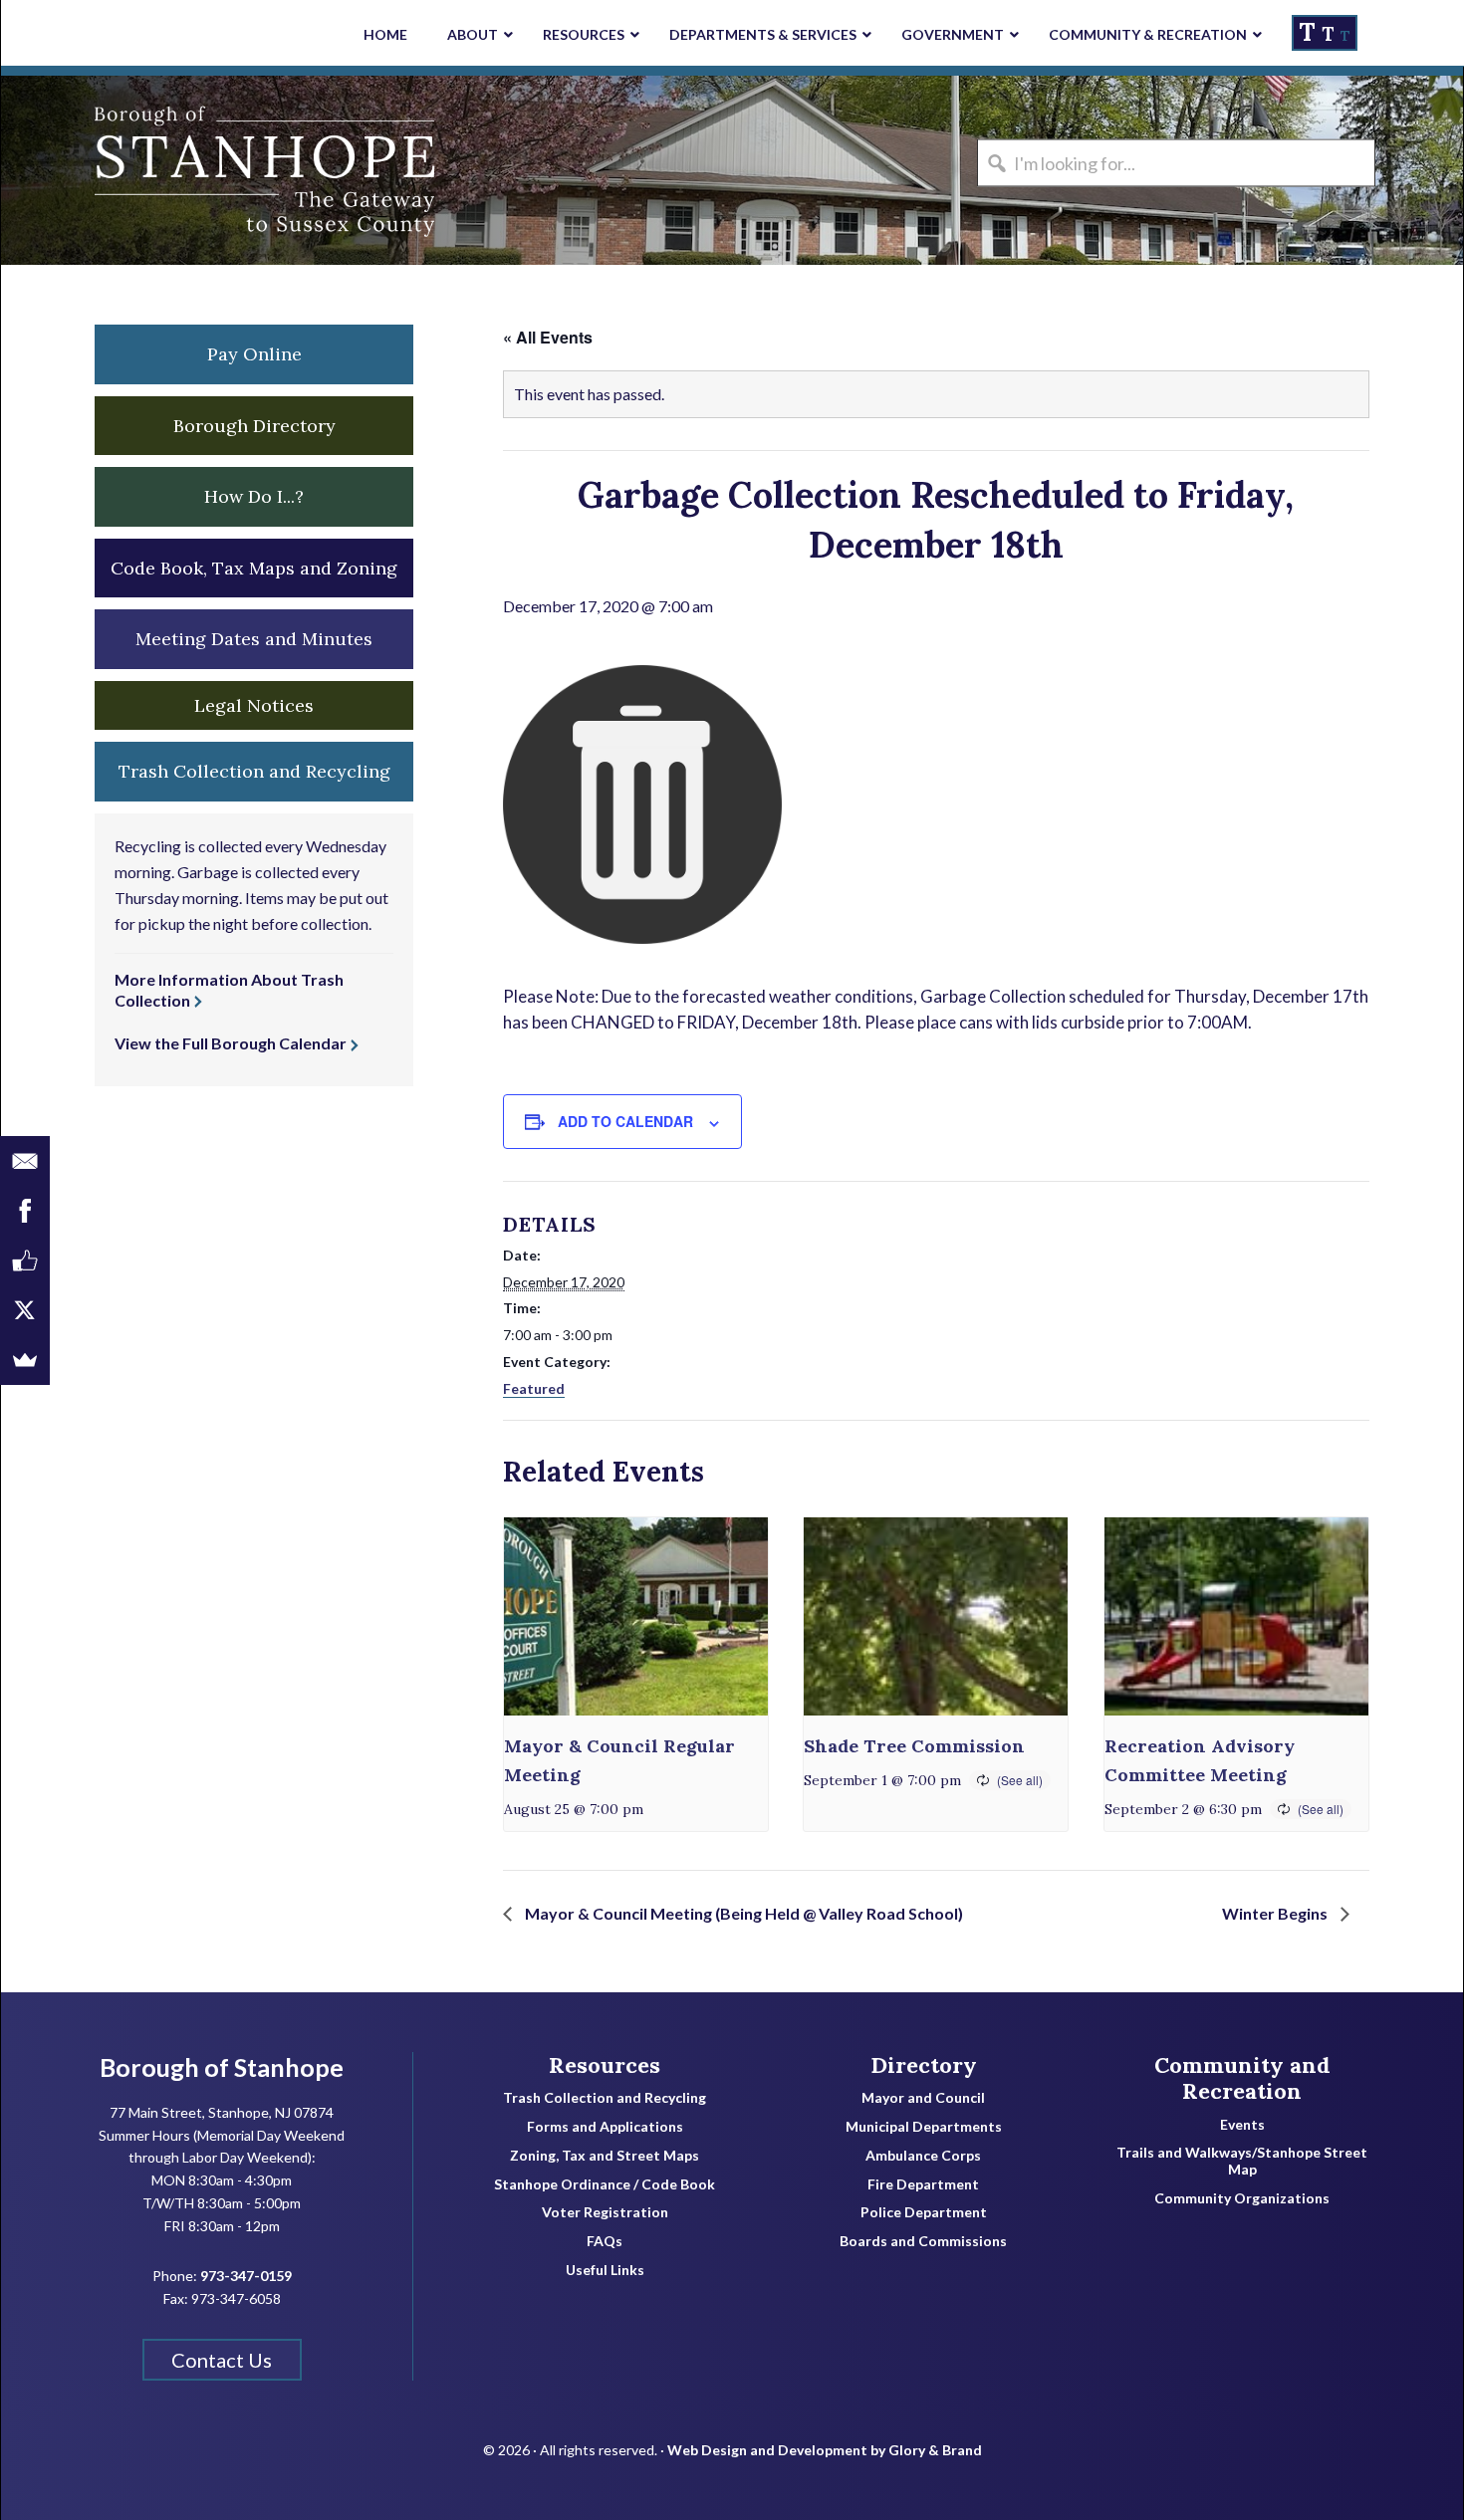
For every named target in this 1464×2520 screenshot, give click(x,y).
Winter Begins (1276, 1913)
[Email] (25, 1161)
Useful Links (605, 2270)
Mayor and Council (923, 2098)
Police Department (924, 2212)
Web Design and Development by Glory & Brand (825, 2450)
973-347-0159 (246, 2276)
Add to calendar (625, 1121)
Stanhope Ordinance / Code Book (605, 2184)
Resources (605, 2065)
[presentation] (636, 1616)
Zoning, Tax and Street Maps (605, 2156)
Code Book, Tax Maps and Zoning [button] (254, 568)
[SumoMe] (25, 1360)
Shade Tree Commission (914, 1746)
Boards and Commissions (923, 2241)
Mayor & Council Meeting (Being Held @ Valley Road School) (742, 1913)
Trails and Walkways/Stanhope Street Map (1242, 2161)
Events (1242, 2125)
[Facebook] (25, 1211)
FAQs (605, 2241)
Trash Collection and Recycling (605, 2098)
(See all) (1020, 1780)
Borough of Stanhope (150, 170)
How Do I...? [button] (254, 496)
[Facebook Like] (25, 1260)
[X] (25, 1310)
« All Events (548, 337)
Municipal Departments (924, 2127)
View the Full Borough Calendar (231, 1043)
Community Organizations (1242, 2198)
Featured (534, 1388)
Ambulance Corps (923, 2156)
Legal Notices (254, 705)
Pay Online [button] (254, 354)
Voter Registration (605, 2212)
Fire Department (923, 2184)
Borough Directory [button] (254, 426)
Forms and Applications (605, 2127)
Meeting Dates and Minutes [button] (254, 639)
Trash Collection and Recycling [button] (254, 771)
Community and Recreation (1242, 2078)
